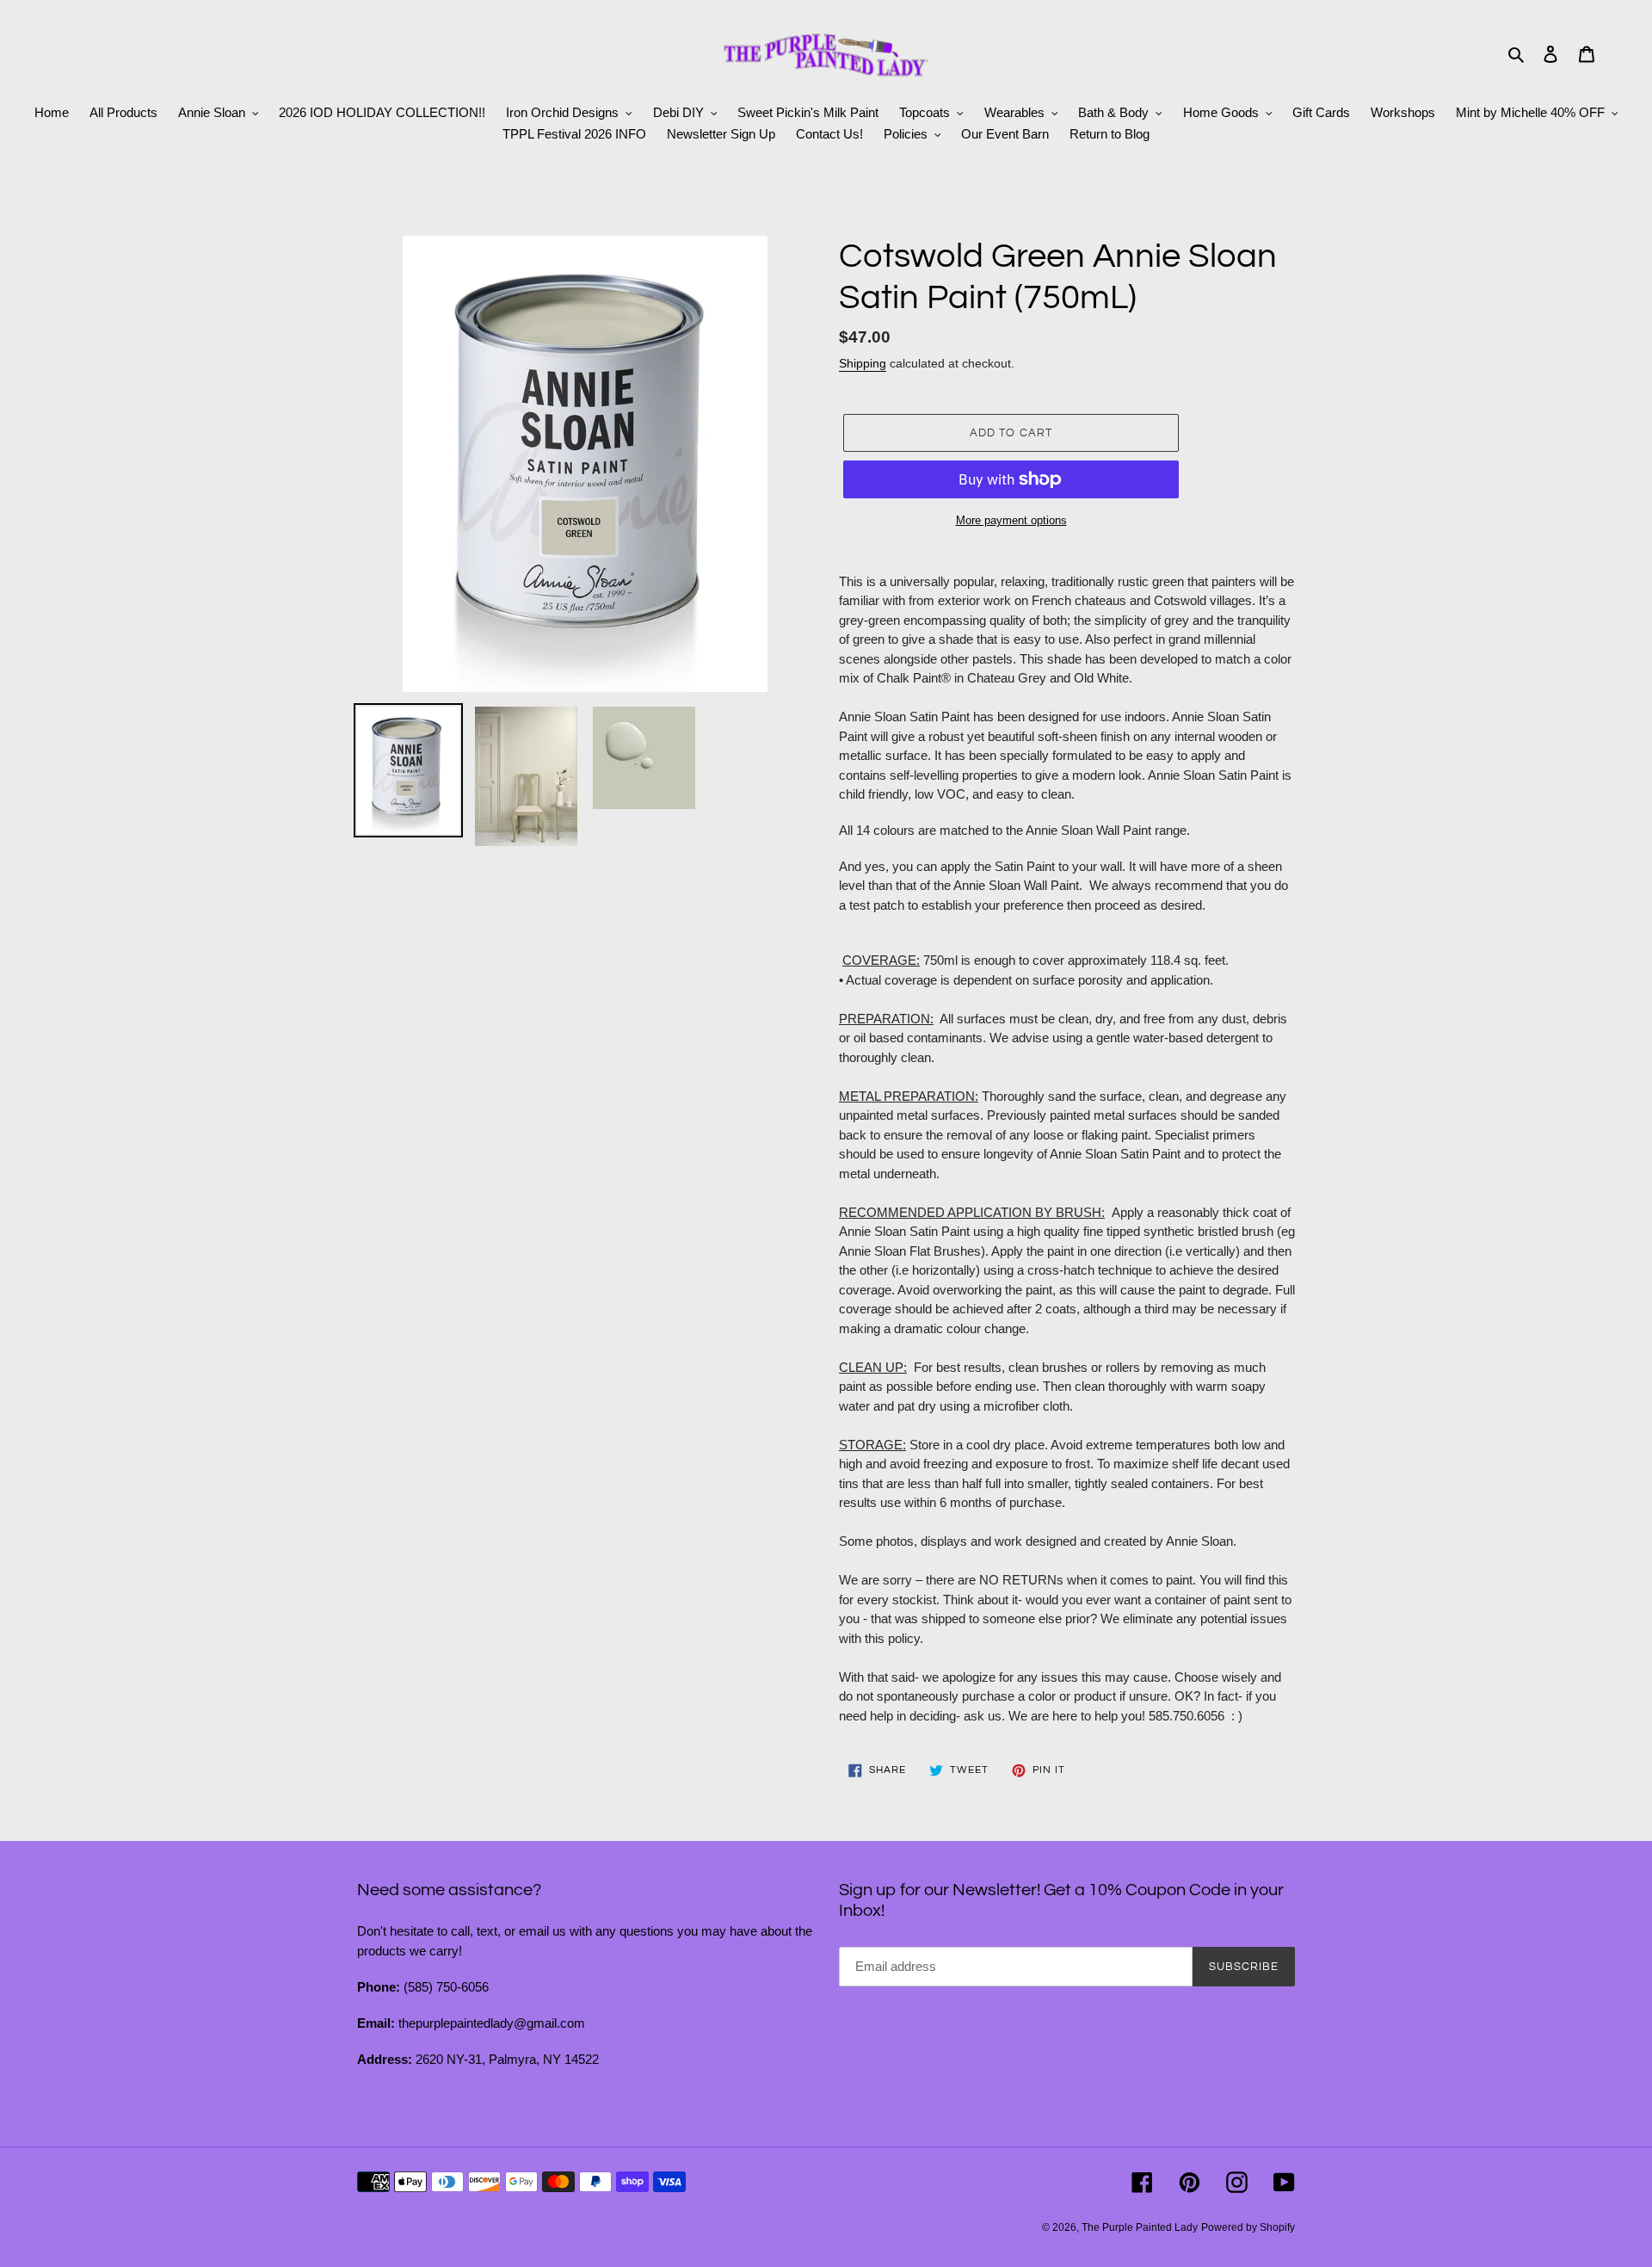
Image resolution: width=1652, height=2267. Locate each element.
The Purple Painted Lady (1140, 2227)
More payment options (1011, 520)
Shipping (863, 363)
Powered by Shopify (1248, 2227)
